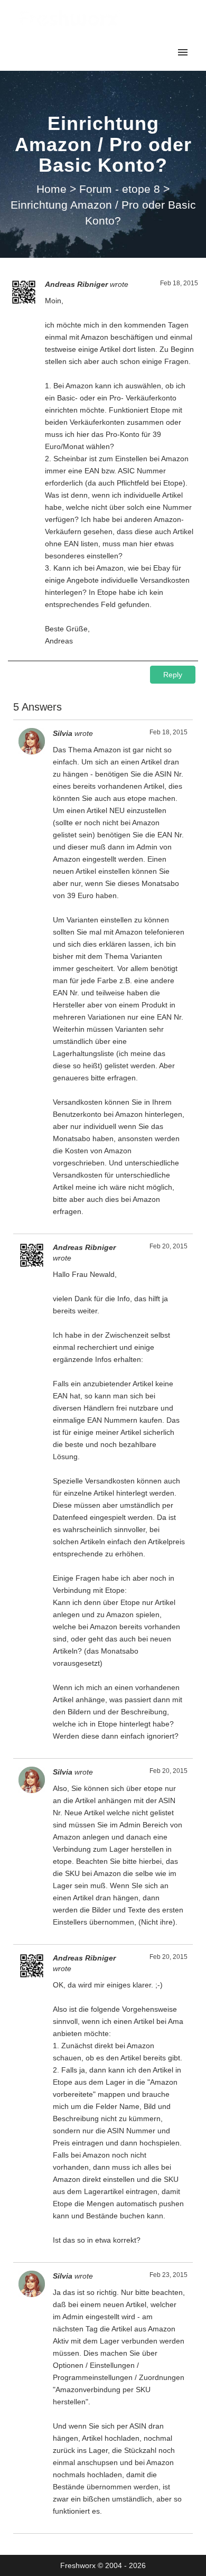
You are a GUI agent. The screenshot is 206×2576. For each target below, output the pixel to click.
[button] (173, 675)
